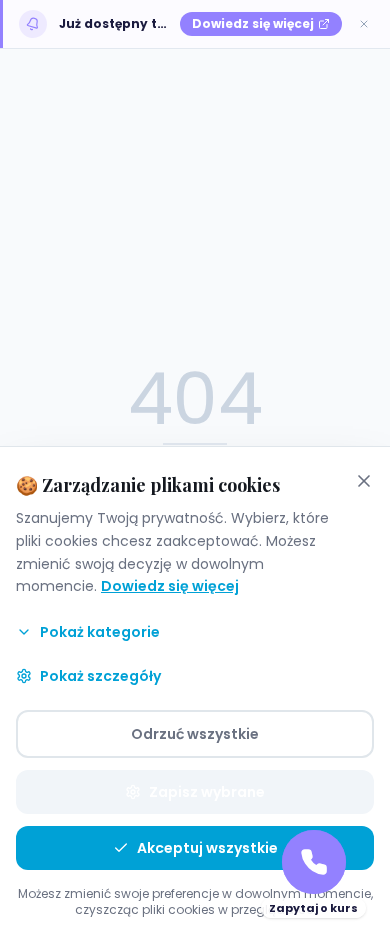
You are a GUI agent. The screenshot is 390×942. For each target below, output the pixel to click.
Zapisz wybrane (207, 792)
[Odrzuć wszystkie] (364, 481)
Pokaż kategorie (100, 632)
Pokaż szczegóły (100, 676)
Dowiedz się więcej (170, 586)
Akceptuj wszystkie (207, 848)
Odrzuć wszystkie (195, 734)
